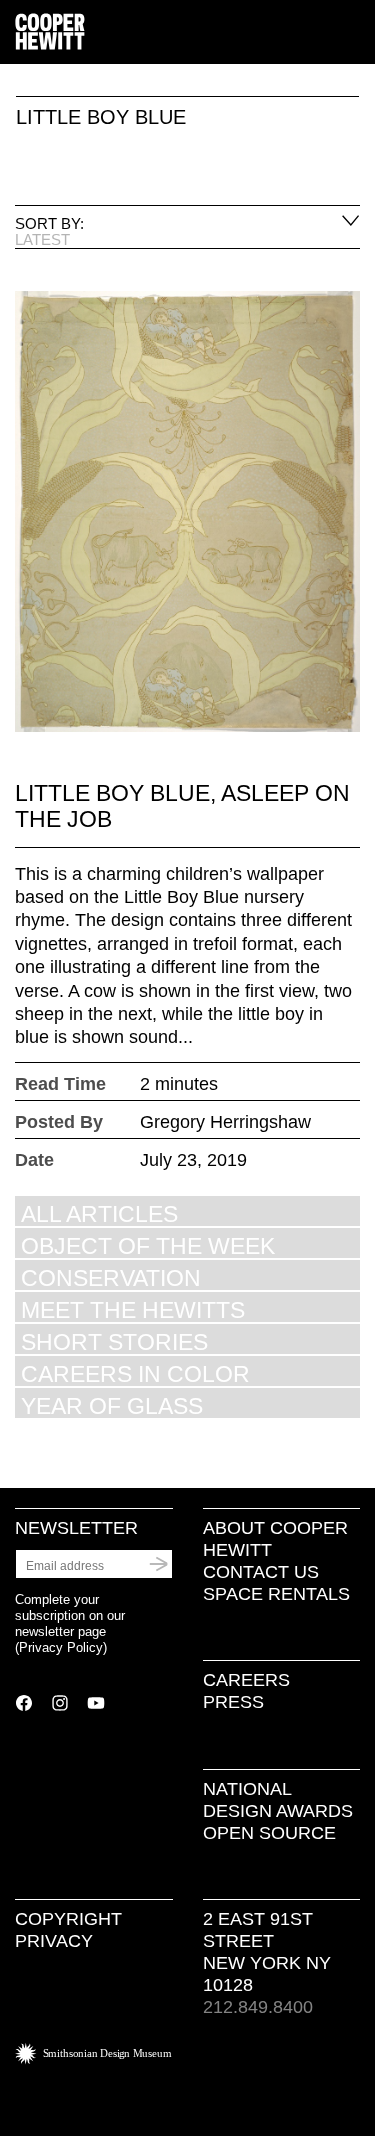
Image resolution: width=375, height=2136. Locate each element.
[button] (352, 33)
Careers (246, 1680)
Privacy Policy (61, 1647)
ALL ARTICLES (99, 1213)
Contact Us (261, 1572)
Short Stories (114, 1341)
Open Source (269, 1833)
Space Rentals (276, 1594)
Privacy (54, 1941)
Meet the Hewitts (133, 1309)
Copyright (68, 1919)
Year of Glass (112, 1405)
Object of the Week (148, 1245)
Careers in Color (135, 1373)
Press (233, 1702)
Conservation (111, 1277)
